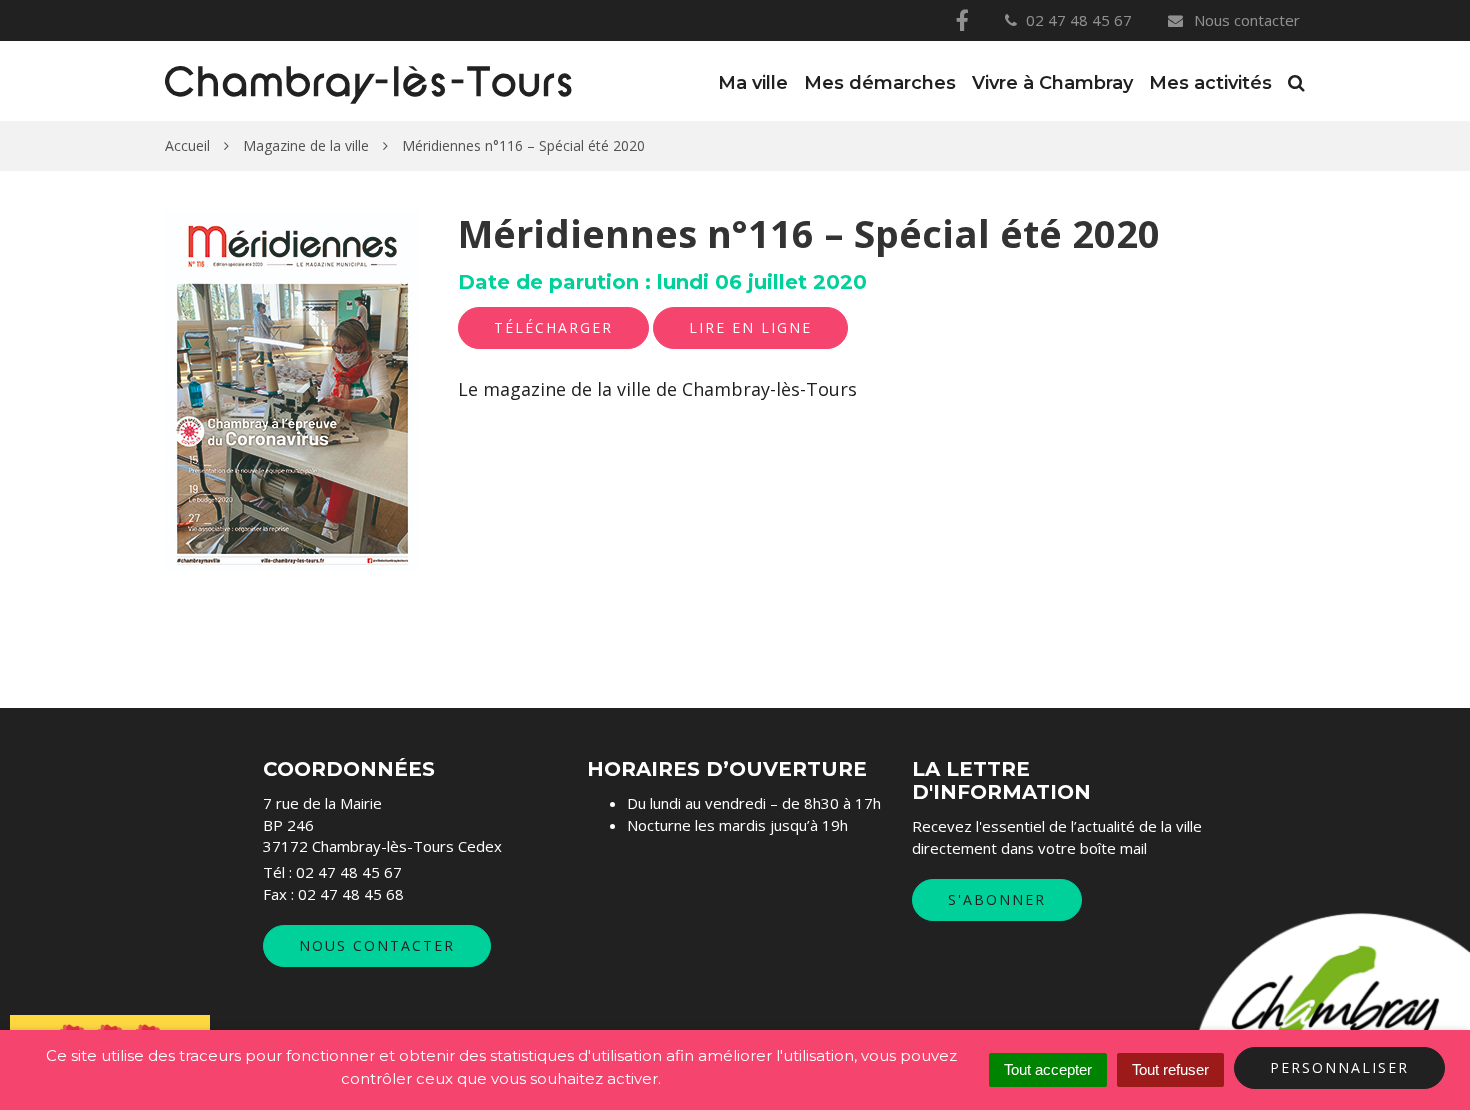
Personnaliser (1339, 1067)
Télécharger (553, 327)
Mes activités (1210, 83)
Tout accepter (1048, 1069)
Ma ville (753, 83)
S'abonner (997, 899)
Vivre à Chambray (1052, 83)
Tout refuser (1170, 1069)
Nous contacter (1245, 20)
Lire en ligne (750, 327)
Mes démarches (880, 83)
